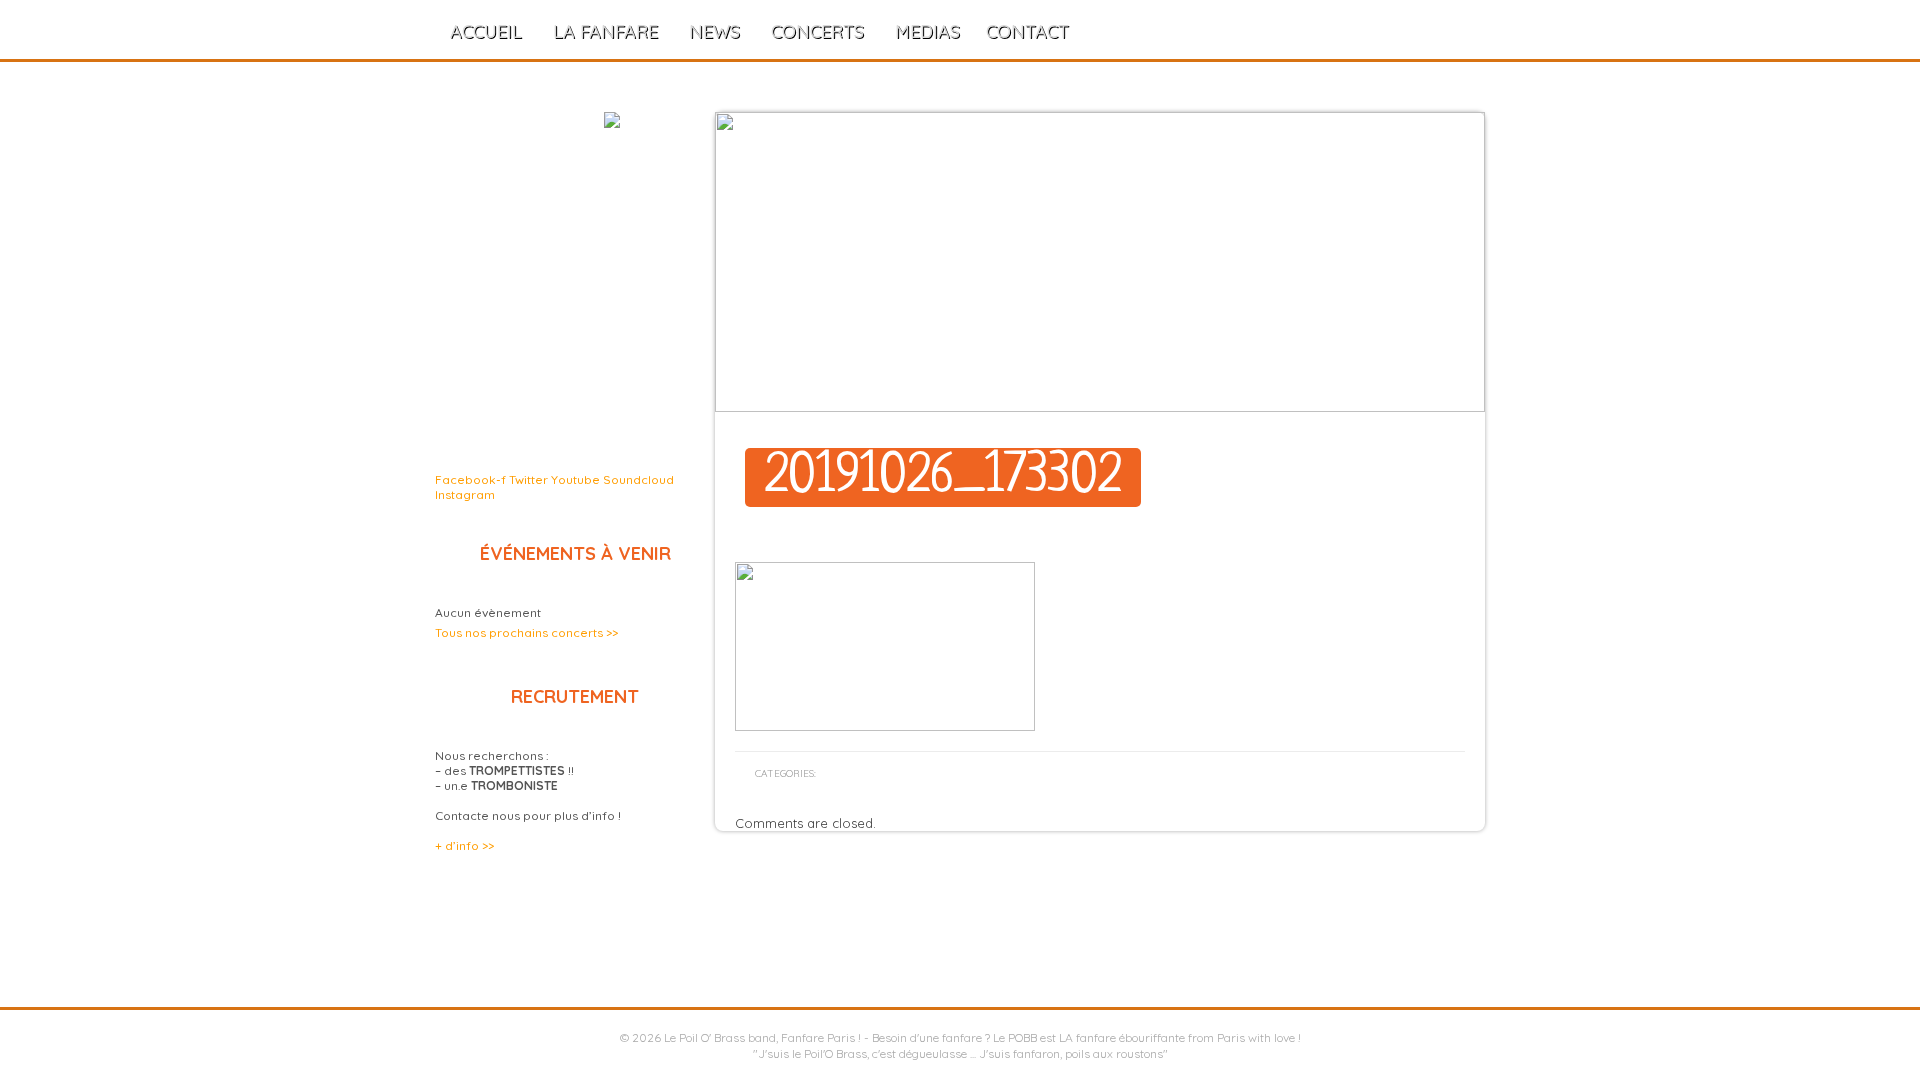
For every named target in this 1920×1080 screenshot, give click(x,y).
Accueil (486, 31)
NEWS (714, 31)
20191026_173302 (943, 477)
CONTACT (1027, 31)
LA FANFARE (605, 31)
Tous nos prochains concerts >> (526, 632)
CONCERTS (817, 31)
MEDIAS (927, 31)
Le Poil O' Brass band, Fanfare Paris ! (762, 1037)
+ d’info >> (464, 845)
